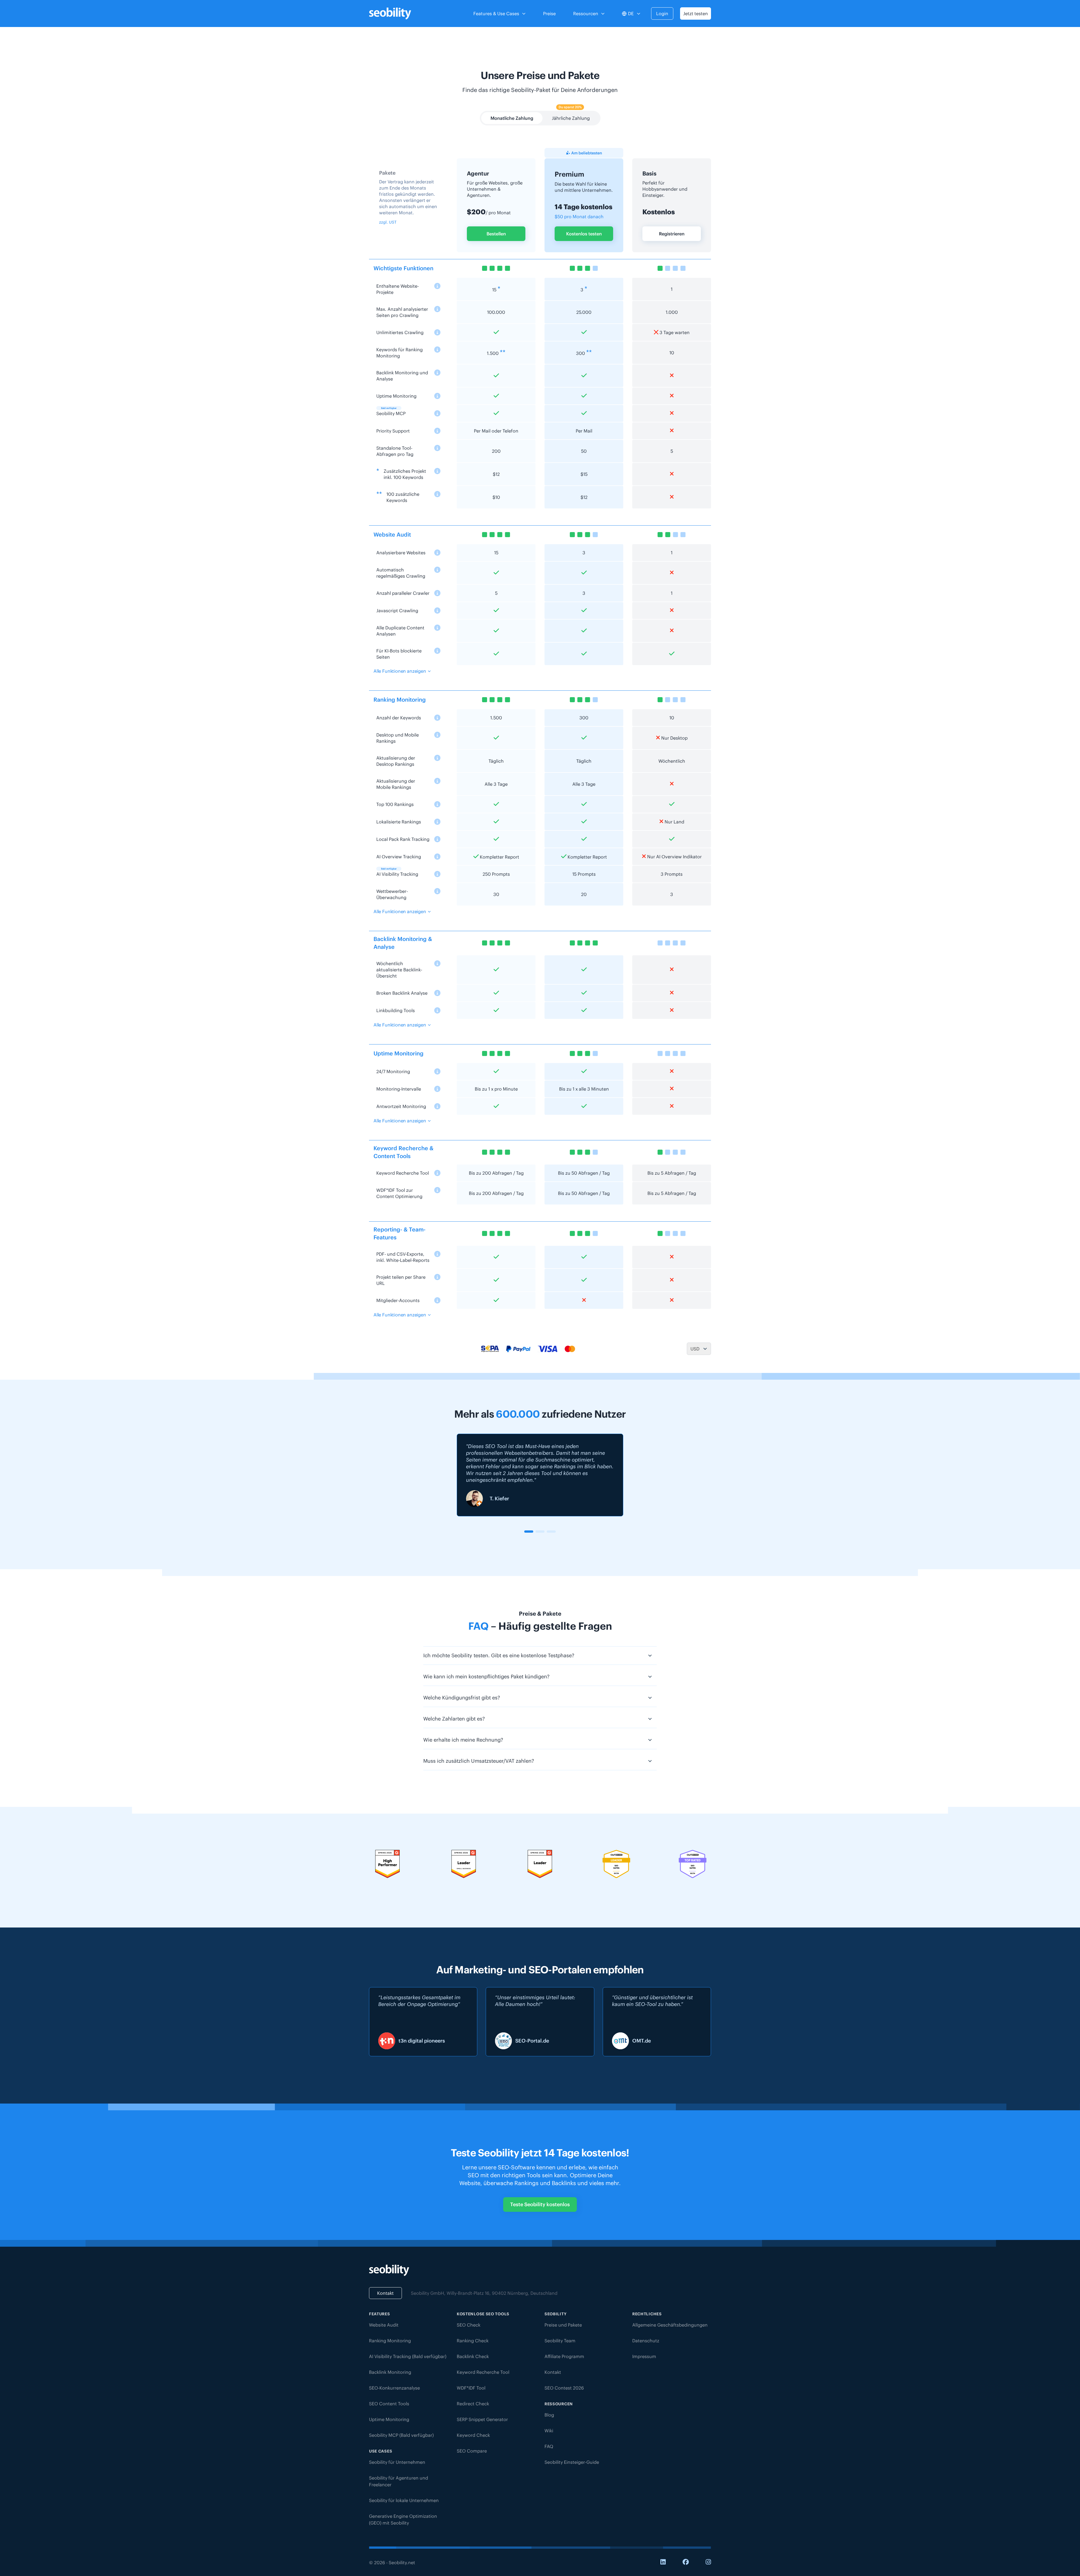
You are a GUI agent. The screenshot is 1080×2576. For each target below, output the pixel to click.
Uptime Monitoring (389, 2419)
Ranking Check (473, 2341)
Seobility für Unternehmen (397, 2462)
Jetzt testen (696, 13)
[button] (529, 1532)
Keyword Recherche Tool (483, 2372)
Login (662, 13)
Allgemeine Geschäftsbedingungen (670, 2325)
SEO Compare (472, 2451)
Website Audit (384, 2325)
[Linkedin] (663, 2562)
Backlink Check (473, 2356)
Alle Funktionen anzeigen (400, 671)
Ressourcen (586, 13)
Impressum (644, 2356)
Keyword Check (473, 2435)
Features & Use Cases (496, 13)
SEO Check (469, 2325)
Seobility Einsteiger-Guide (572, 2462)
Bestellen (496, 234)
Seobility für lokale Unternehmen (404, 2500)
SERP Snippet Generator (482, 2419)
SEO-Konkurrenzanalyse (394, 2388)
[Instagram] (708, 2562)
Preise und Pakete (563, 2325)
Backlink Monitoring (390, 2372)
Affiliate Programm (564, 2356)
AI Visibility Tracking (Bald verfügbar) (408, 2356)
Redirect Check (473, 2404)
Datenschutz (646, 2341)
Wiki (549, 2431)
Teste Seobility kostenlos (540, 2204)
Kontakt (385, 2293)
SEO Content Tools (389, 2404)
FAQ (549, 2446)
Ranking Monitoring (390, 2341)
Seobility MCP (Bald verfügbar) (401, 2435)
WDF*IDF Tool (471, 2388)
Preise (549, 13)
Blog (549, 2415)
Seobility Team (560, 2341)
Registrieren (672, 234)
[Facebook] (686, 2562)
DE (631, 13)
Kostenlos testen (584, 234)
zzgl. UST (388, 222)
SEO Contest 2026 (564, 2388)
